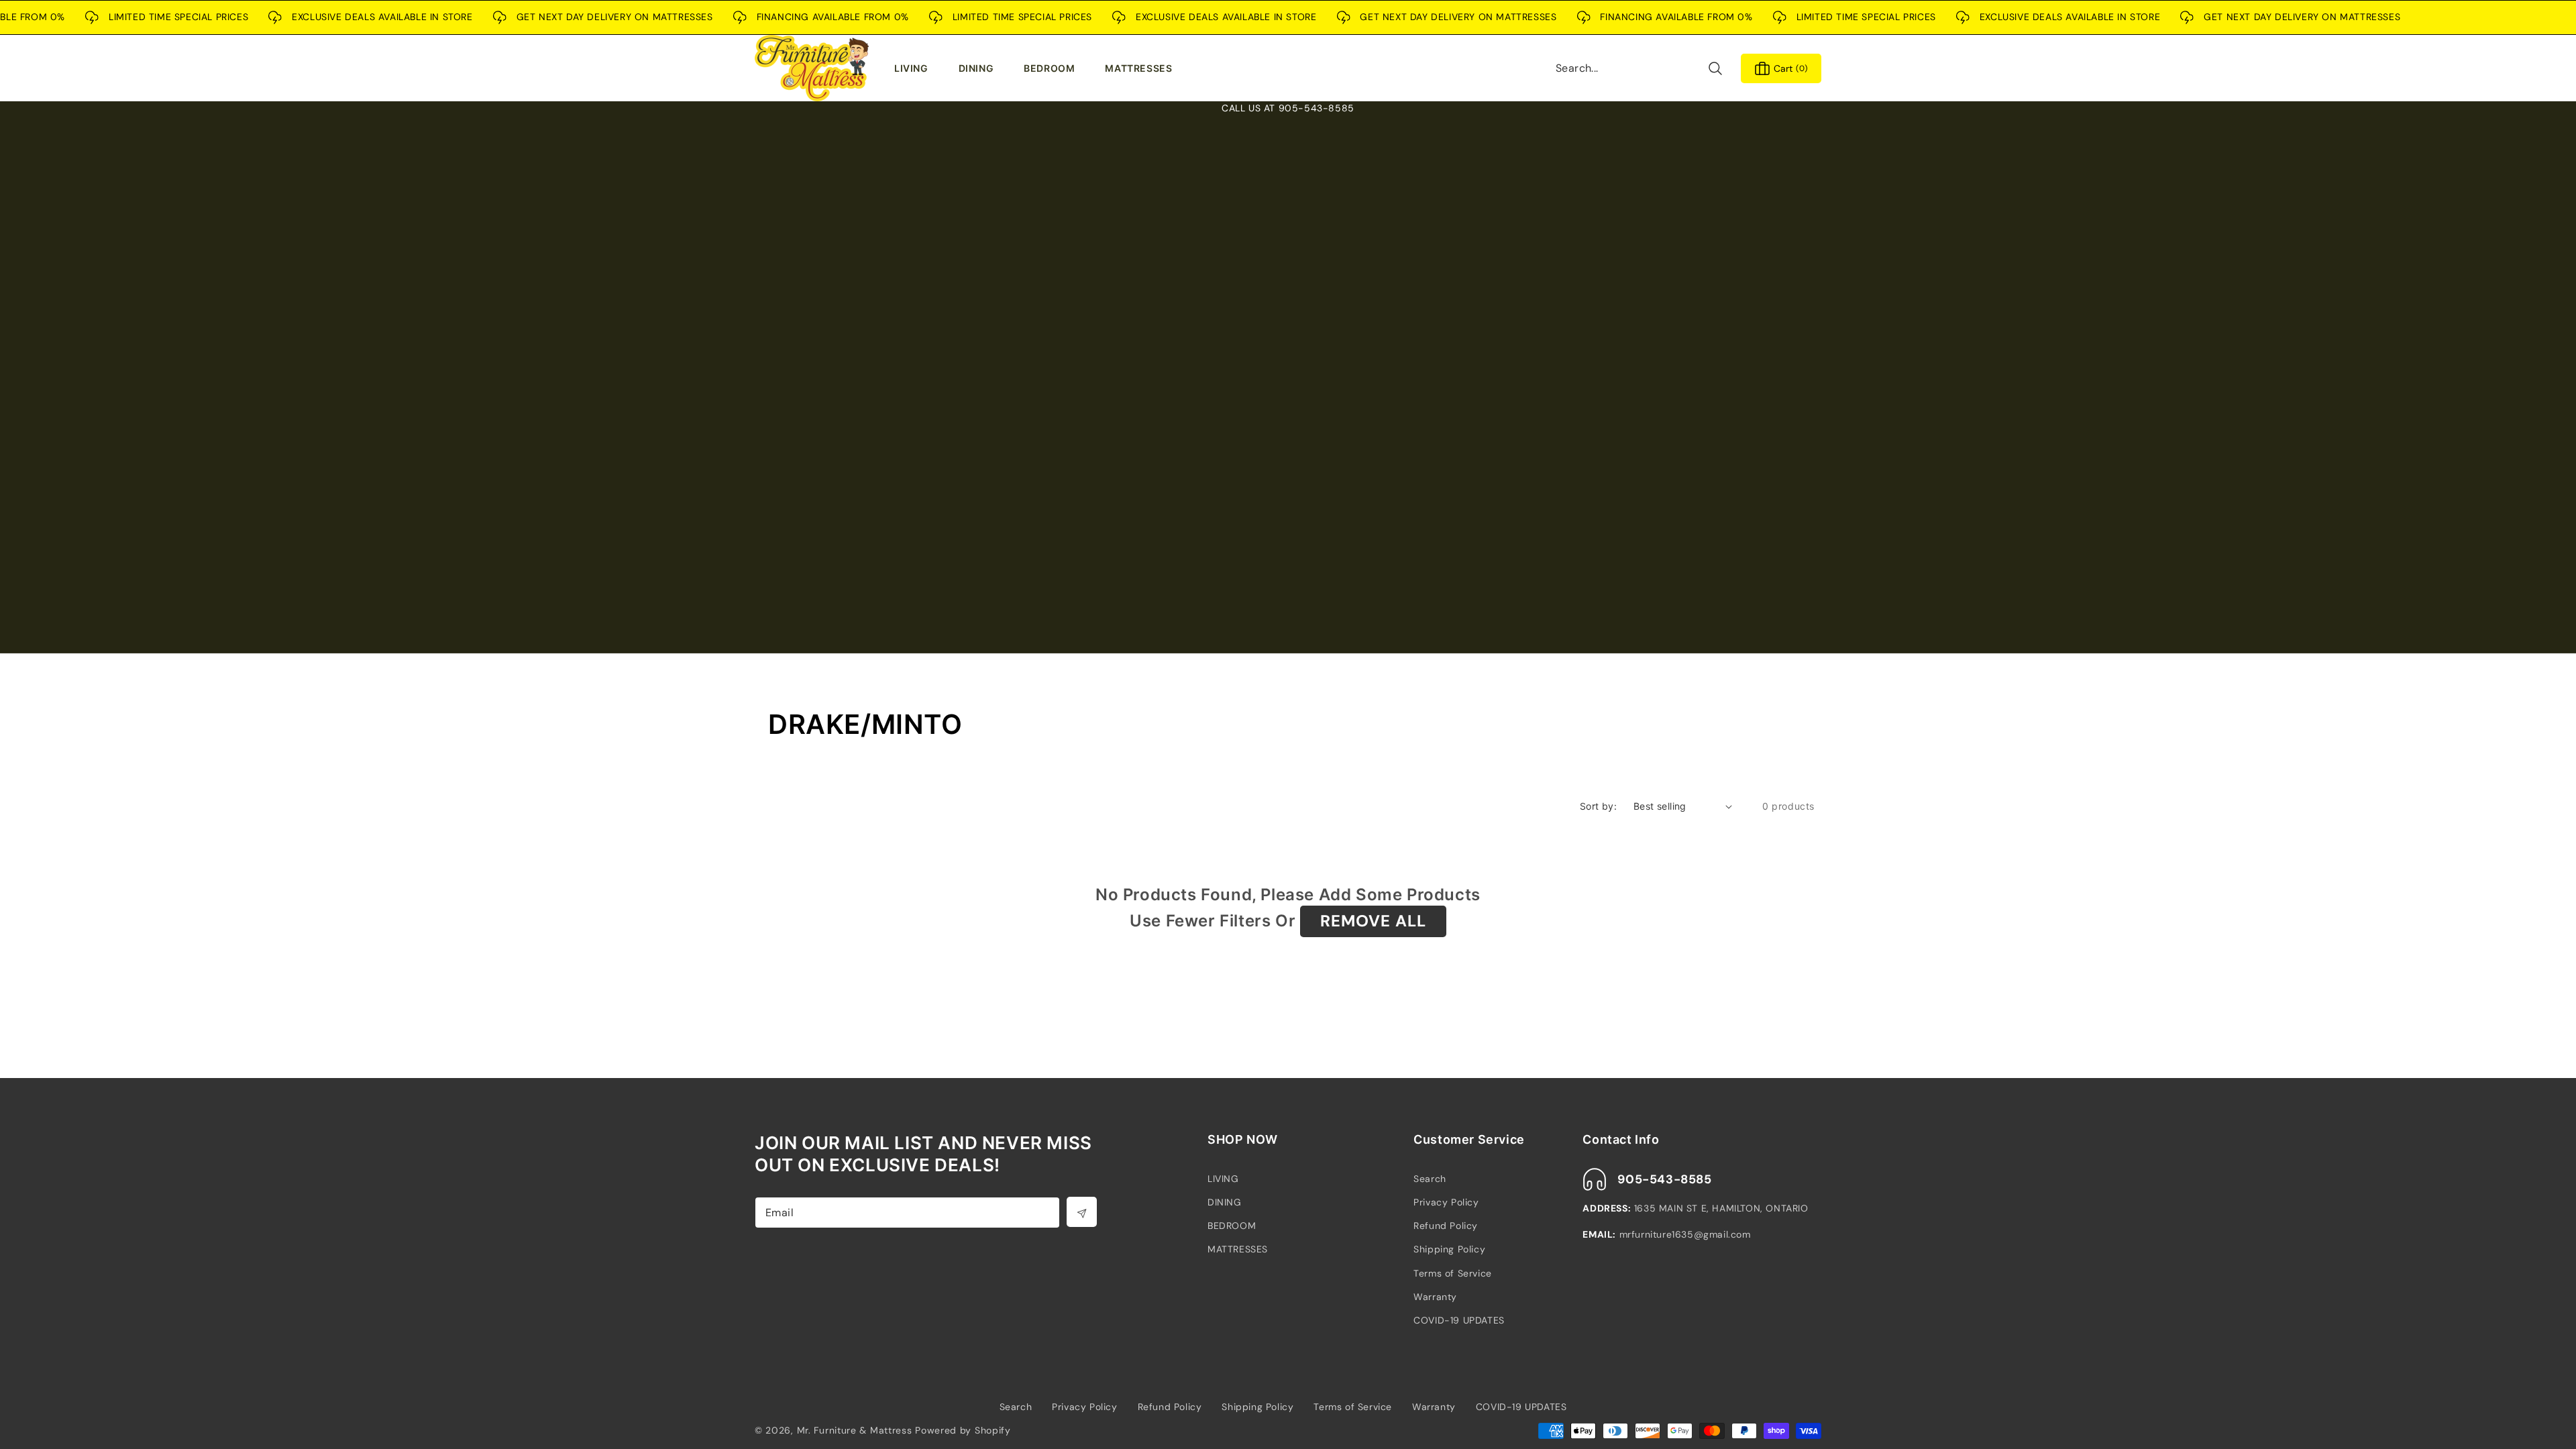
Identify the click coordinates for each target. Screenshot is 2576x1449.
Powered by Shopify (963, 1430)
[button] (914, 68)
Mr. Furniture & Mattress (855, 1430)
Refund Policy (1446, 1226)
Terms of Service (1453, 1273)
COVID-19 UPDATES (1459, 1320)
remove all (1373, 921)
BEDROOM (1232, 1226)
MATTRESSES (1238, 1249)
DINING (1225, 1202)
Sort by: (1598, 806)
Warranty (1435, 1297)
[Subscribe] (1082, 1212)
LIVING (1223, 1179)
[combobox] (1640, 68)
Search (1430, 1179)
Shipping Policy (1449, 1249)
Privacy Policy (1446, 1202)
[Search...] (1715, 68)
